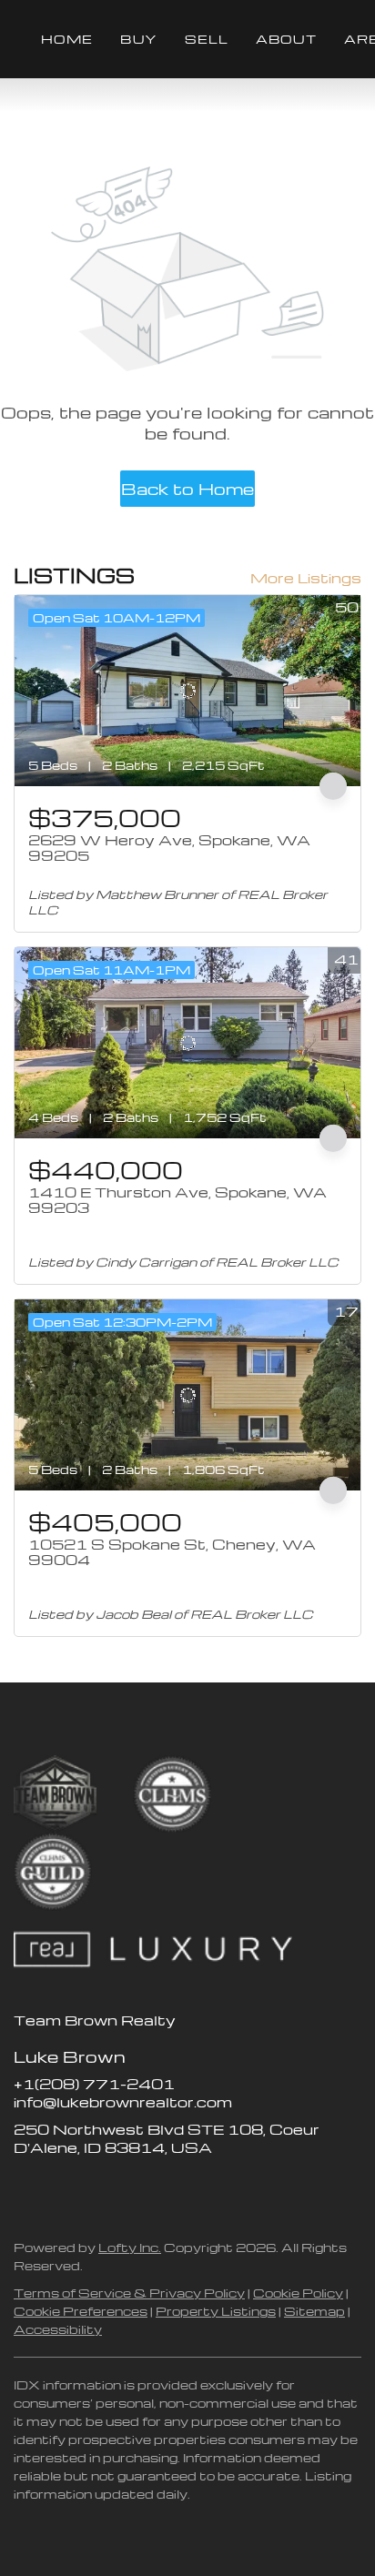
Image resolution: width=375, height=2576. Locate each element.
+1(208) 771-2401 (94, 2084)
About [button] (286, 39)
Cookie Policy (298, 2293)
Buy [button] (138, 39)
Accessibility (58, 2329)
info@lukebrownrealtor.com (123, 2102)
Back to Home (187, 488)
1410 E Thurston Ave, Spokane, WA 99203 (177, 1200)
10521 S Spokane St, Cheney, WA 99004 (172, 1552)
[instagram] (100, 2188)
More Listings (306, 578)
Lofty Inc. (130, 2247)
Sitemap (314, 2311)
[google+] (173, 2188)
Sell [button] (207, 39)
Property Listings (216, 2311)
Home (67, 39)
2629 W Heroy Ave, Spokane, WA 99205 (169, 848)
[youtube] (137, 2188)
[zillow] (64, 2188)
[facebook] (27, 2188)
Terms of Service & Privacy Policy (129, 2293)
